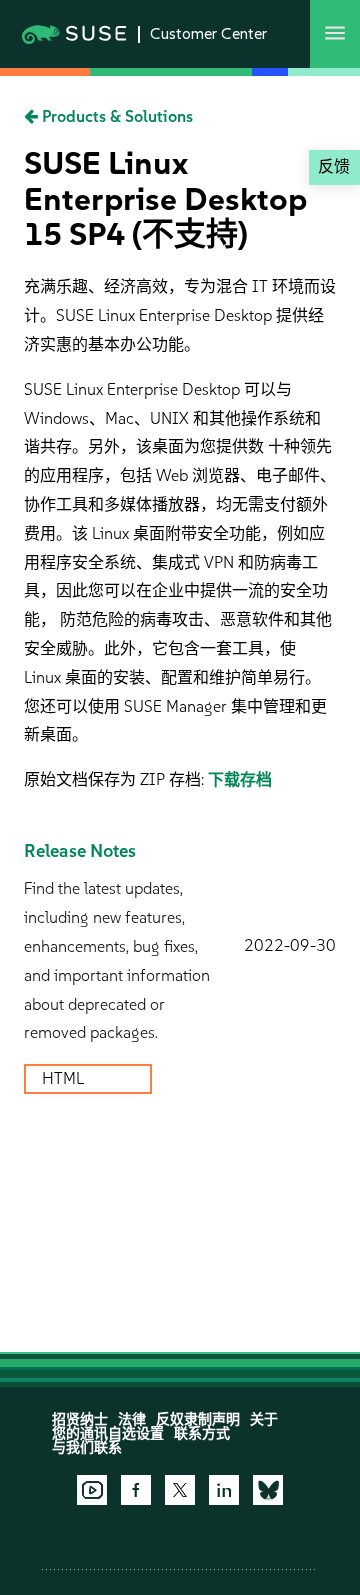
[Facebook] (136, 1490)
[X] (180, 1490)
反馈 (334, 166)
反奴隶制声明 (198, 1419)
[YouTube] (92, 1490)
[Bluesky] (268, 1490)
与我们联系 (87, 1447)
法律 (132, 1419)
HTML (65, 1078)
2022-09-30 (290, 945)
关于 (264, 1419)
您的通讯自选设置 (108, 1433)
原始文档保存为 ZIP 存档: (116, 779)
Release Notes (80, 851)
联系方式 (202, 1433)
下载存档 (240, 779)
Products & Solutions (115, 116)
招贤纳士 (80, 1419)
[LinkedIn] (224, 1490)
